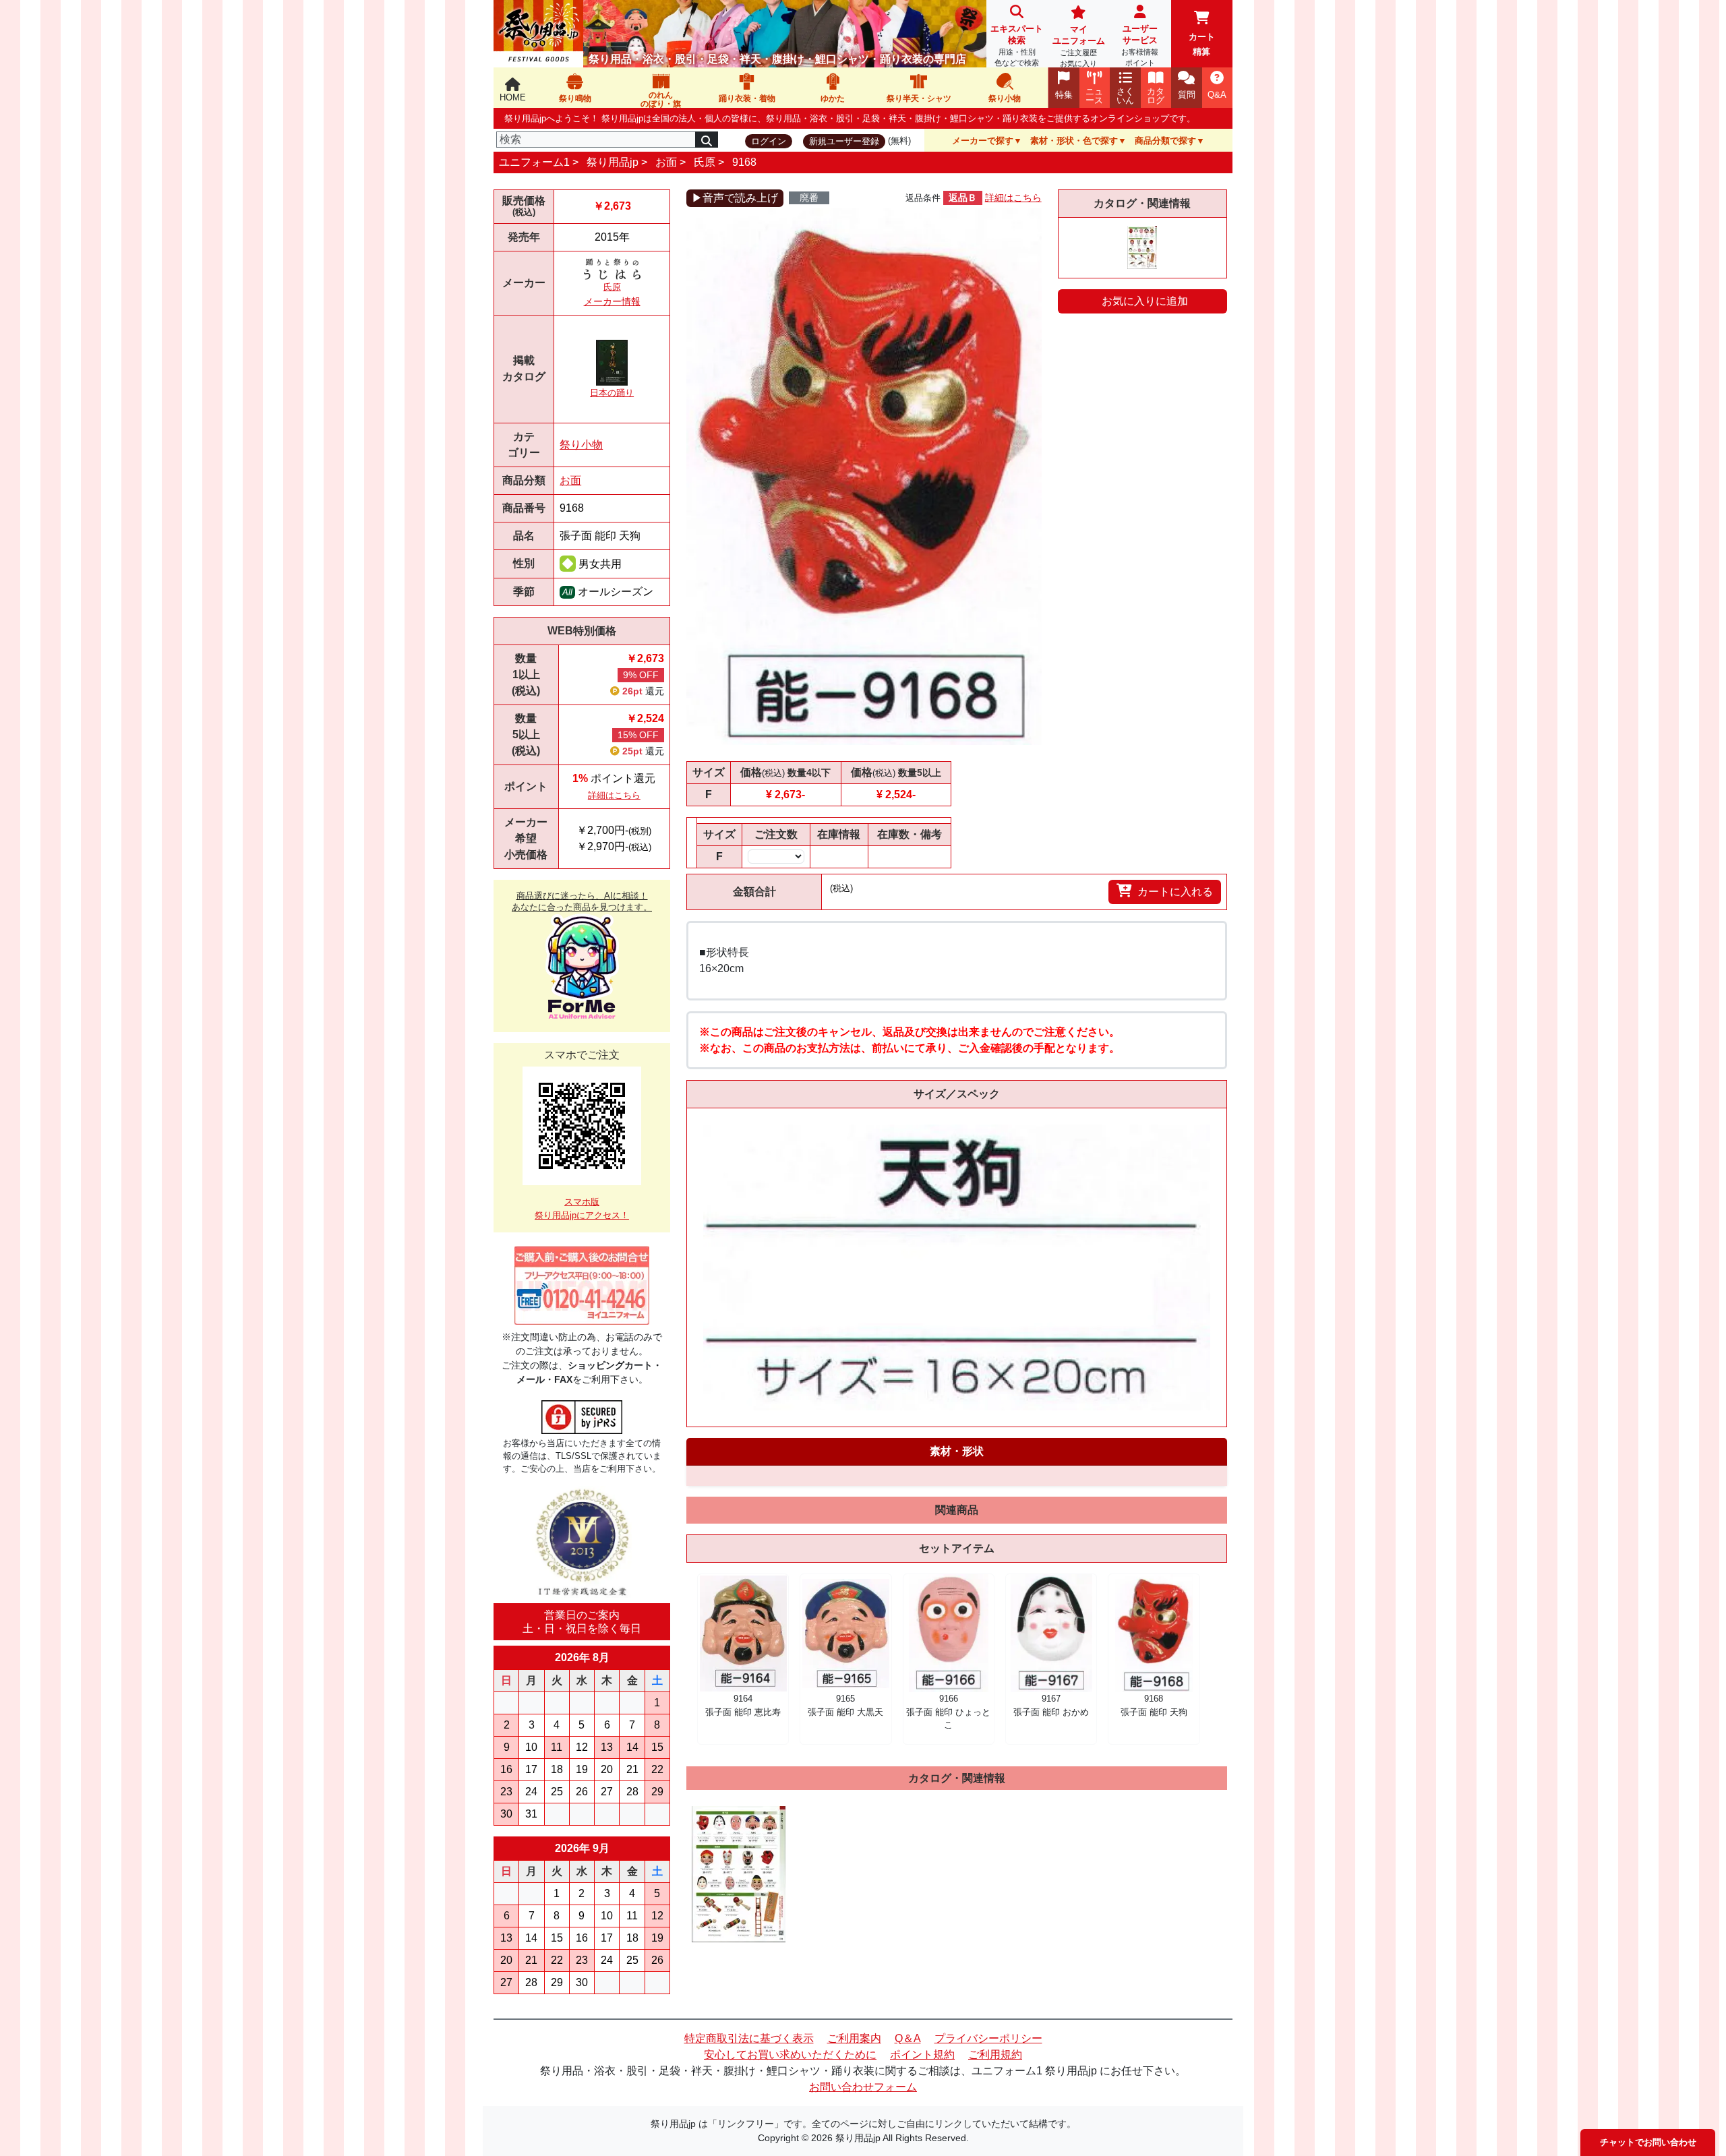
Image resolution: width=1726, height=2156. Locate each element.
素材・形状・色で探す (1074, 141)
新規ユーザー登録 (844, 141)
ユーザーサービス (1140, 45)
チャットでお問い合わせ (1648, 2142)
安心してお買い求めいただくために (790, 2055)
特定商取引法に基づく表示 (749, 2038)
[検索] (707, 140)
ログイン (769, 141)
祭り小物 (581, 445)
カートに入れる (1175, 892)
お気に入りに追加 (1145, 301)
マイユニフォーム (1079, 46)
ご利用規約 (995, 2055)
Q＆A (908, 2038)
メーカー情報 (612, 301)
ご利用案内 (854, 2038)
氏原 (705, 162)
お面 (666, 162)
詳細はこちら (614, 795)
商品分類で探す (1165, 141)
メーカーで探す (983, 141)
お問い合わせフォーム (863, 2087)
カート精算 (1202, 44)
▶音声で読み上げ (735, 198)
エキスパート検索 (1017, 45)
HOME (513, 97)
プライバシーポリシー (988, 2038)
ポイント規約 (922, 2055)
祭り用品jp (613, 162)
